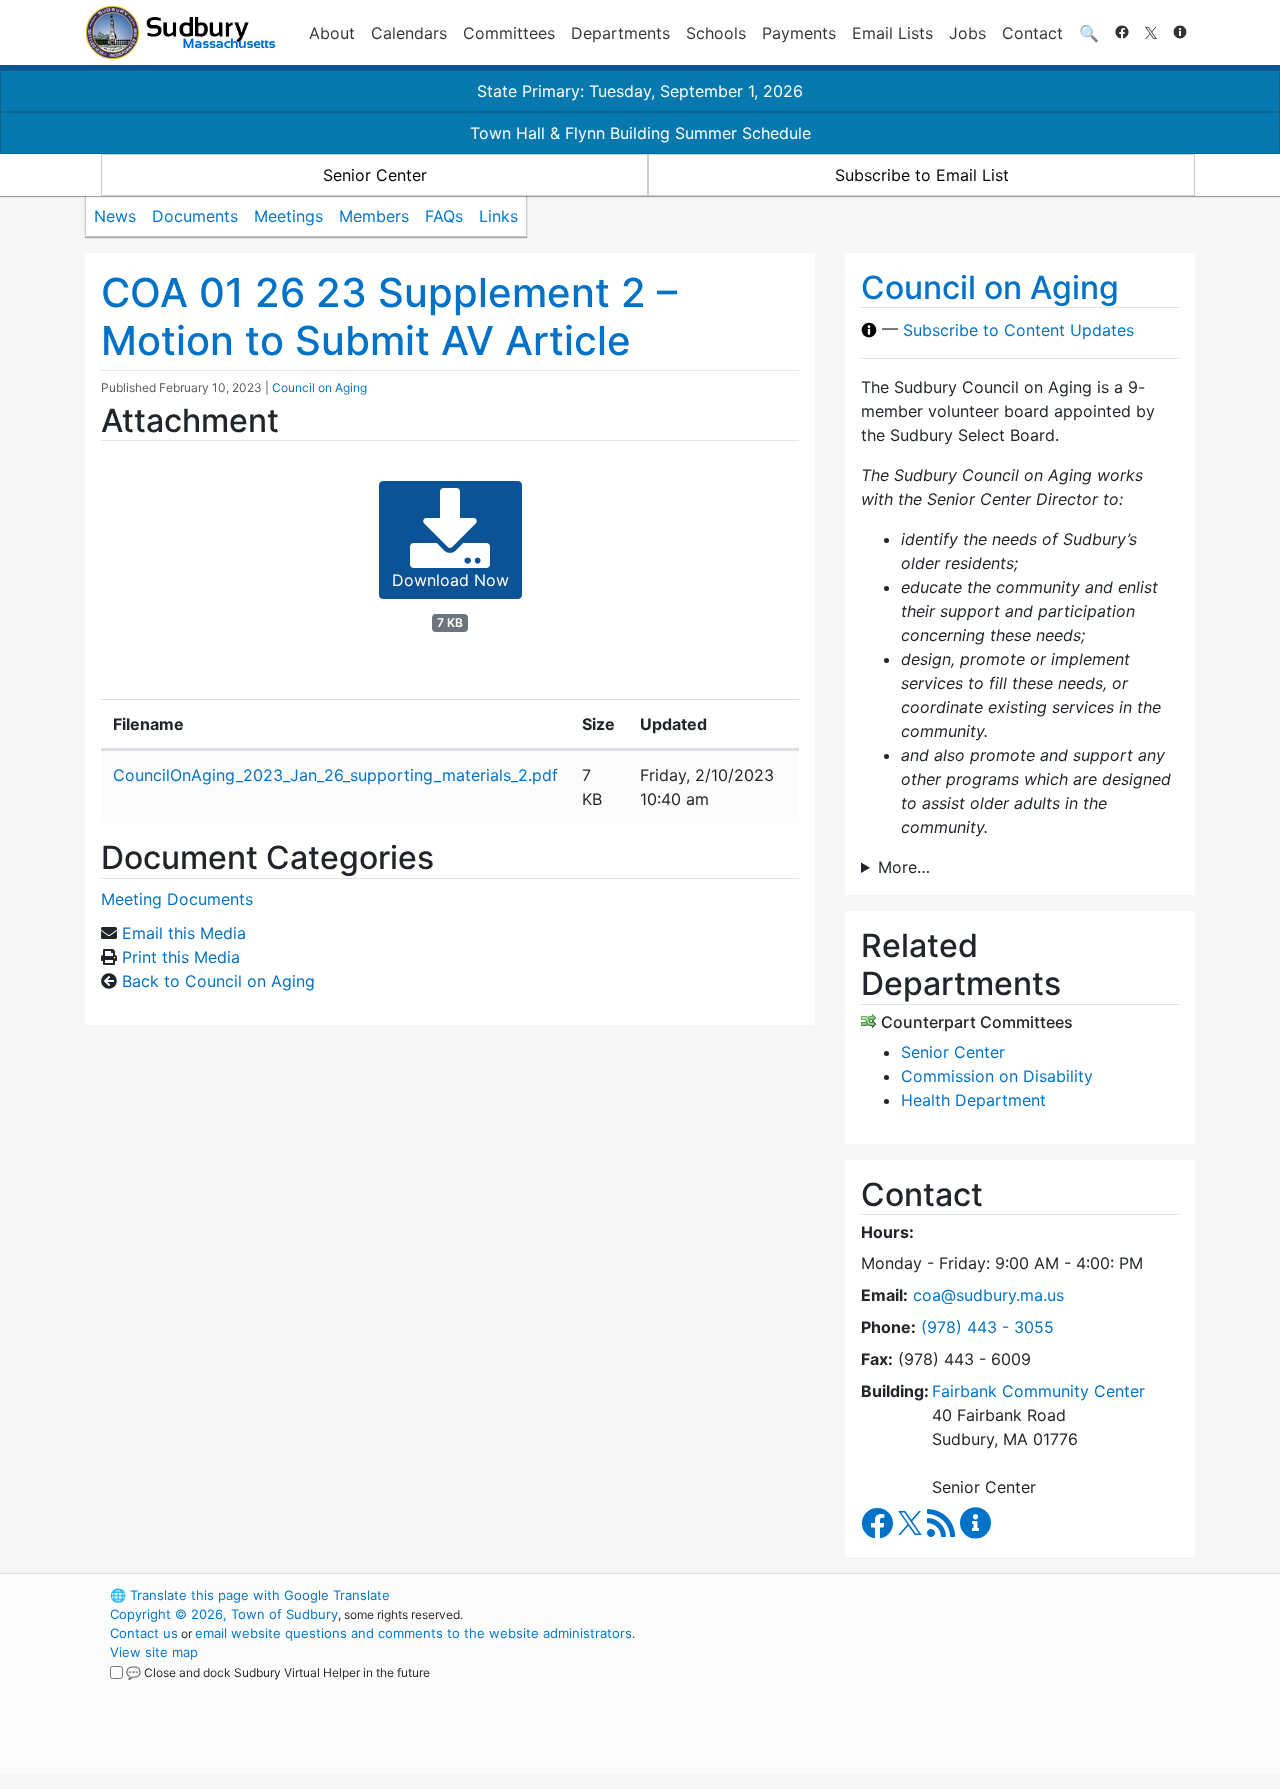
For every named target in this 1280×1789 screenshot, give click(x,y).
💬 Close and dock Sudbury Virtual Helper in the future (278, 1672)
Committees (509, 33)
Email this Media (184, 933)
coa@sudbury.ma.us (988, 1295)
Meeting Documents (177, 899)
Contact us (144, 1633)
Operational (960, 1690)
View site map (154, 1652)
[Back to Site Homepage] (180, 32)
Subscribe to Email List (922, 175)
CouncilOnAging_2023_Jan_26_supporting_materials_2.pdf (335, 775)
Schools (716, 33)
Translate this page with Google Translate (250, 1595)
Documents (195, 216)
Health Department (973, 1100)
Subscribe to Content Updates (1018, 330)
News (115, 216)
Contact (1032, 33)
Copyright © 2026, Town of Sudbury (224, 1614)
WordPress (925, 1595)
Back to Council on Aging (218, 981)
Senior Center (375, 175)
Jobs (967, 33)
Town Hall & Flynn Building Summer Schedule (640, 133)
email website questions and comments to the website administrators (413, 1633)
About (332, 33)
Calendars (409, 33)
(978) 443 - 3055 (987, 1327)
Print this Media (181, 957)
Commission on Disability (997, 1076)
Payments (799, 33)
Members (374, 216)
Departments (620, 33)
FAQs (444, 216)
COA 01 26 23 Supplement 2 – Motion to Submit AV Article (389, 316)
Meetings (288, 216)
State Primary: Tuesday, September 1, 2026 (640, 91)
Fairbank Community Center (1038, 1391)
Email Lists (892, 33)
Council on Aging (319, 387)
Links (498, 216)
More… (904, 867)
